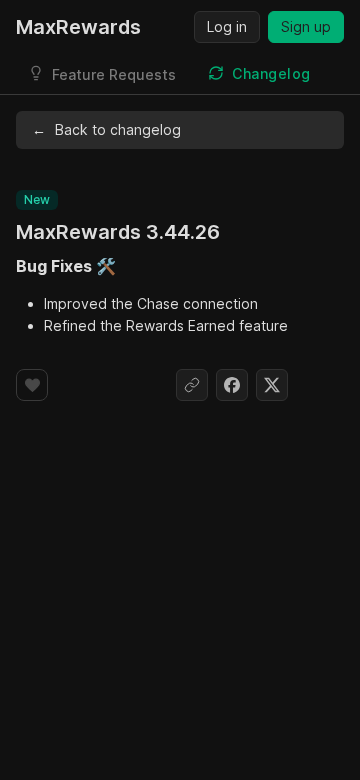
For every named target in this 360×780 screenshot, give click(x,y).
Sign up (306, 26)
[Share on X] (272, 385)
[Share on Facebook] (232, 385)
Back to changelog (106, 129)
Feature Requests (114, 74)
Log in (227, 26)
